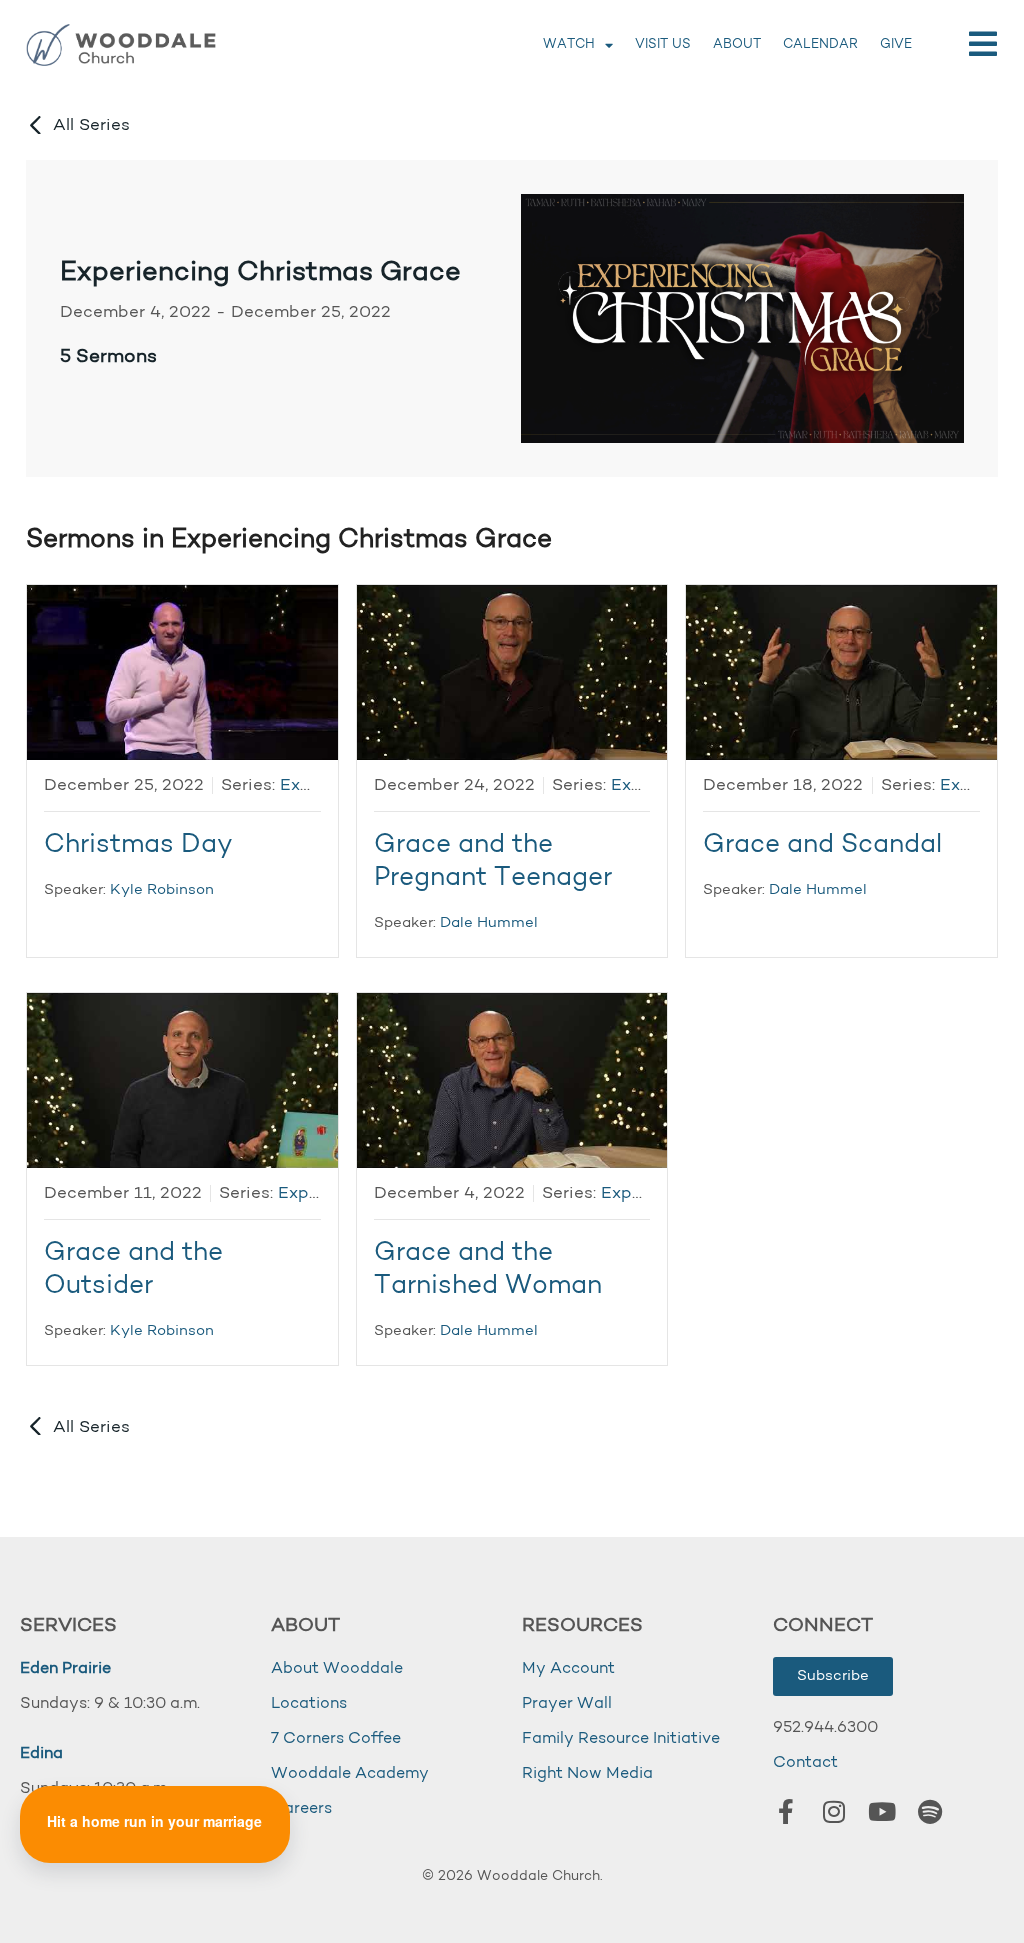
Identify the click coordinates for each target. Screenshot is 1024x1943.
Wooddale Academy (350, 1774)
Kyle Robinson (162, 890)
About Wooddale (337, 1669)
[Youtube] (882, 1811)
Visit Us (663, 44)
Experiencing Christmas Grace (260, 273)
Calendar (820, 44)
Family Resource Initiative (621, 1739)
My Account (568, 1669)
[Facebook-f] (786, 1811)
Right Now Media (587, 1774)
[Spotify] (930, 1811)
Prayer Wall (567, 1704)
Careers (301, 1809)
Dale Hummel (489, 923)
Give (896, 44)
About (737, 44)
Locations (309, 1704)
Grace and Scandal (822, 845)
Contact (805, 1763)
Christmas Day (138, 845)
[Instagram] (834, 1811)
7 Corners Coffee (336, 1739)
